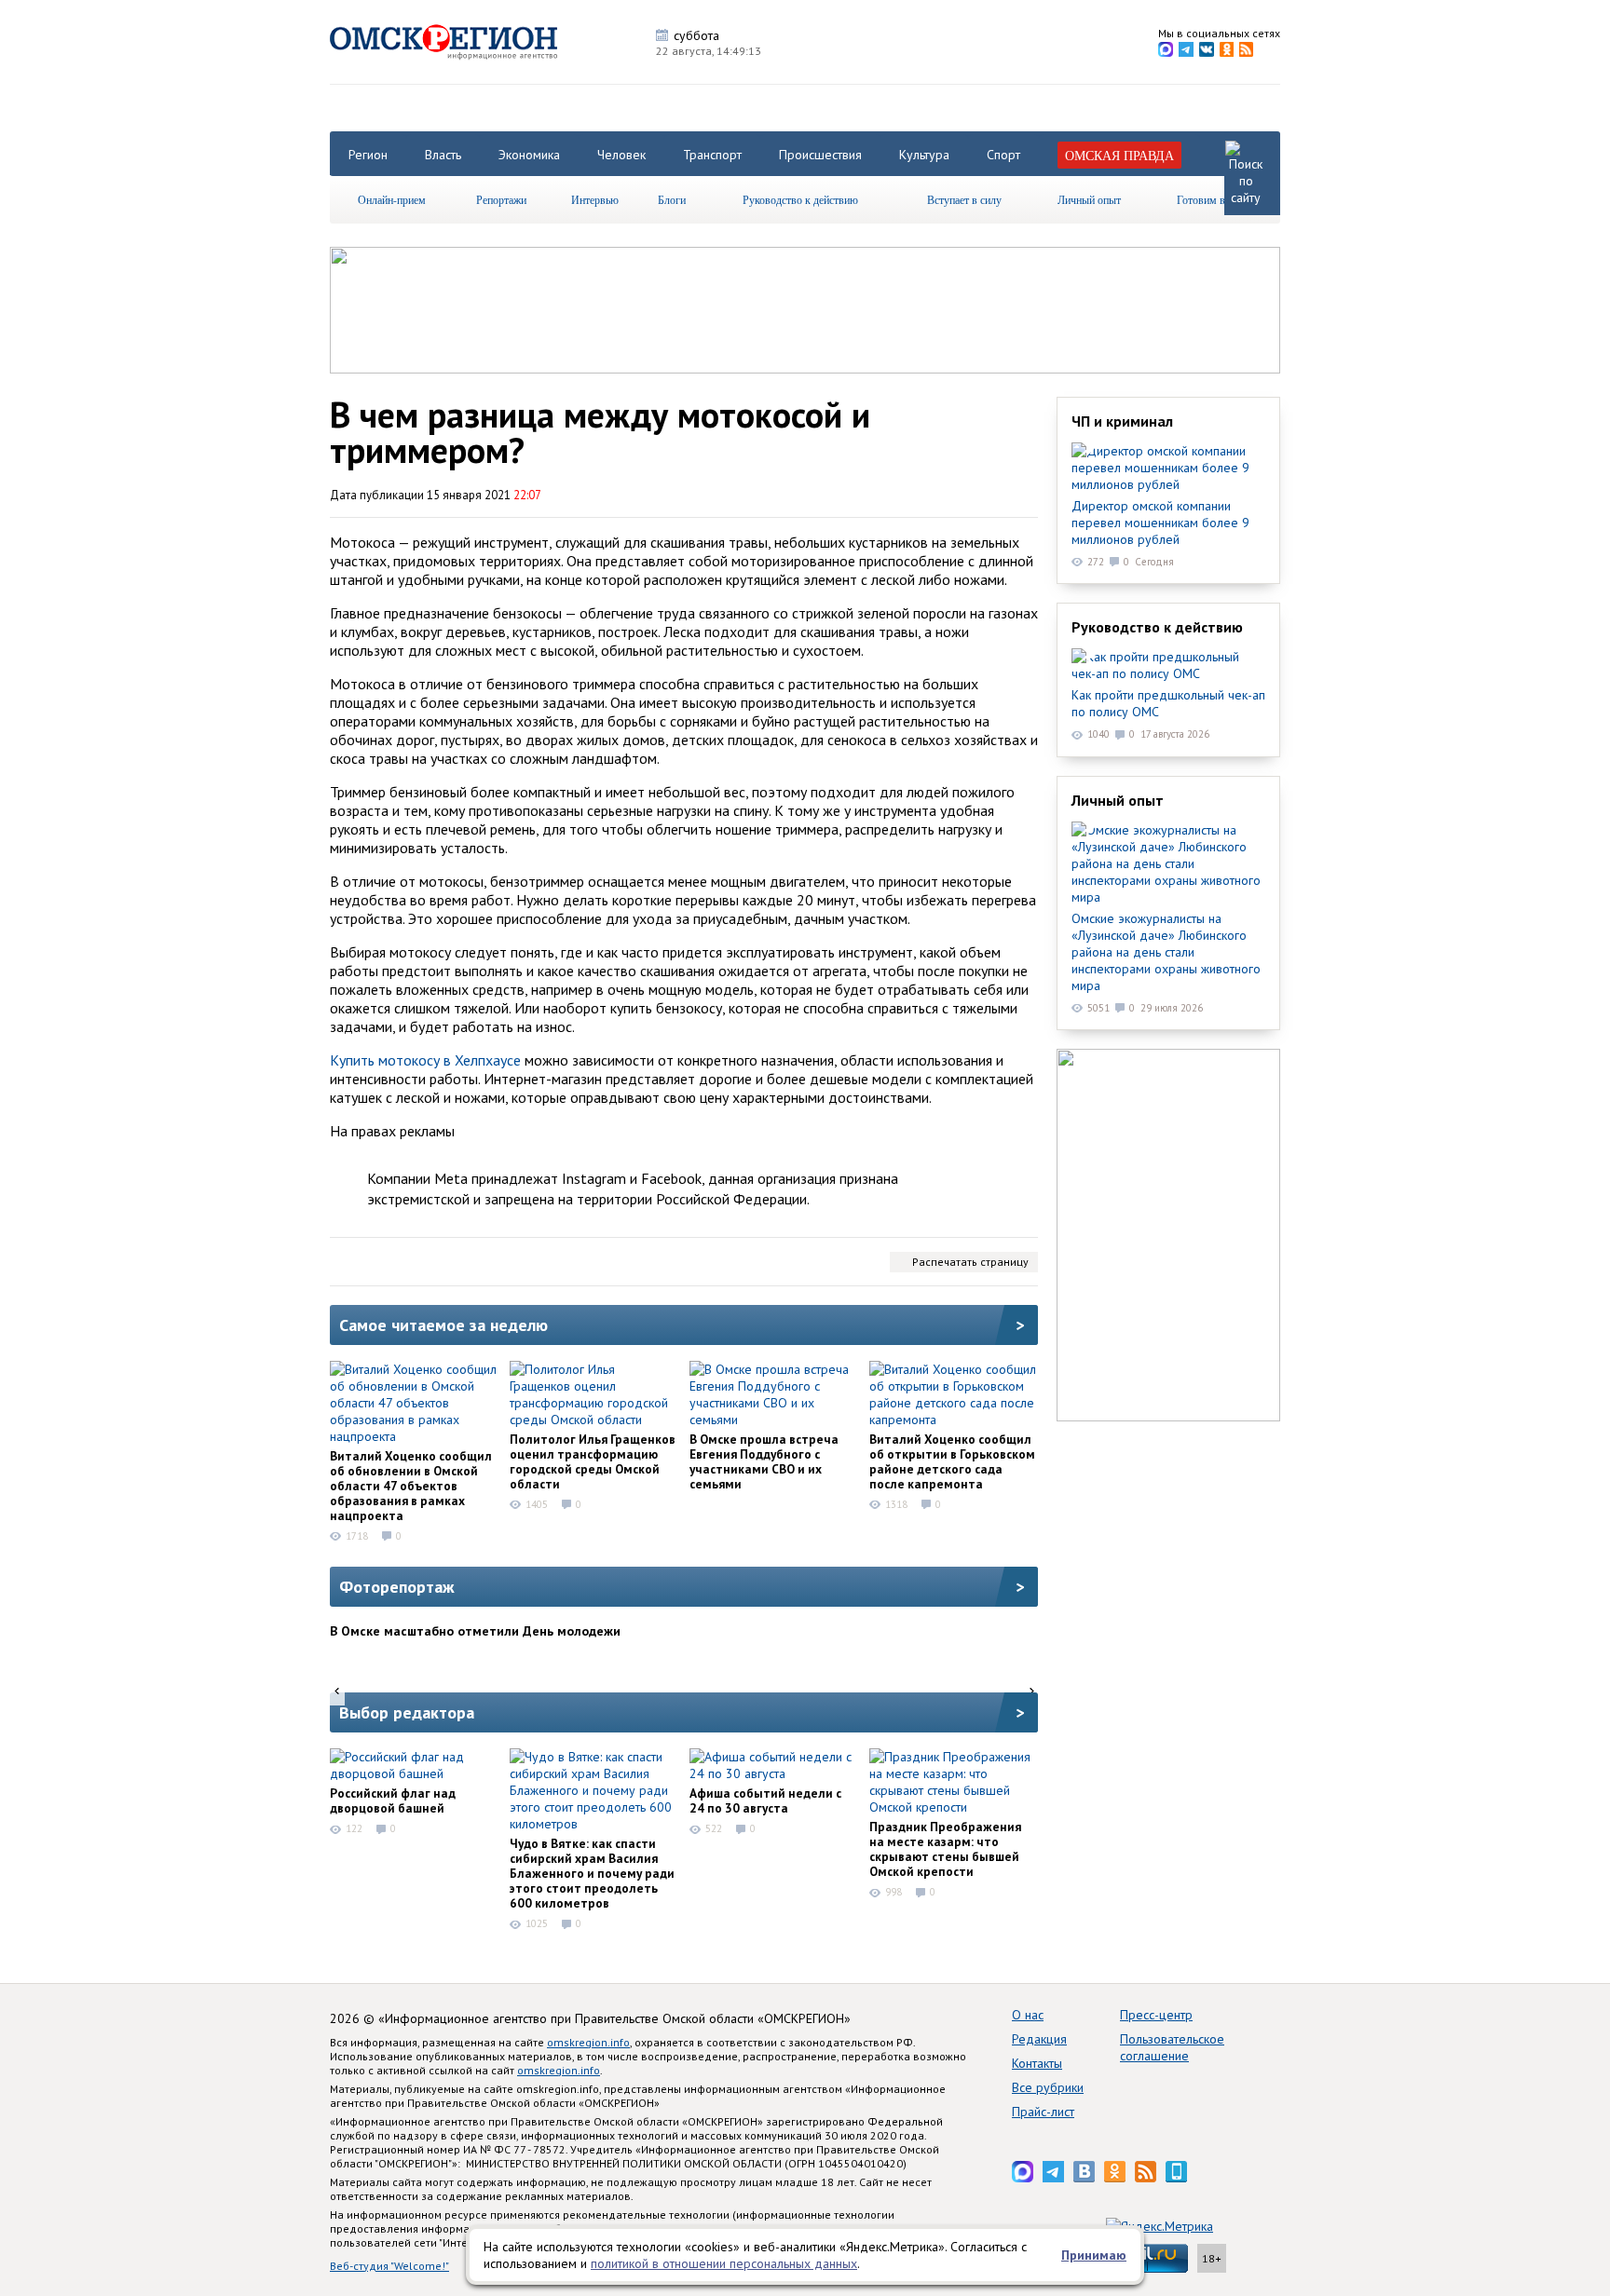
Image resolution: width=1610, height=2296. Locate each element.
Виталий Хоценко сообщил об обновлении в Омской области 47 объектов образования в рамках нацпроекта (411, 1486)
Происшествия (820, 155)
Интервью (595, 199)
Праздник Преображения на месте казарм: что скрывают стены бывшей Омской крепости (945, 1849)
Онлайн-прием (392, 199)
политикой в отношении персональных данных (724, 2263)
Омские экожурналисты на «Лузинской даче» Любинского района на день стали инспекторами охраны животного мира (1166, 952)
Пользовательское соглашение (1172, 2047)
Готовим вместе (1214, 199)
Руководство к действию (800, 199)
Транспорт (712, 155)
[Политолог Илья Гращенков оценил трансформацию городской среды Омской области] (594, 1394)
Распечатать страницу (970, 1262)
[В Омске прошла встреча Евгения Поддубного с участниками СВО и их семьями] (773, 1394)
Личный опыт (1089, 199)
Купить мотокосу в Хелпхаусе (425, 1060)
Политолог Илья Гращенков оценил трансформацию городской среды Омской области (593, 1461)
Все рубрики (1048, 2087)
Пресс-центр (1156, 2015)
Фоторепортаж (397, 1587)
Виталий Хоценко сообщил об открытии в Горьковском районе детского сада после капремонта (952, 1461)
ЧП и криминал (1122, 421)
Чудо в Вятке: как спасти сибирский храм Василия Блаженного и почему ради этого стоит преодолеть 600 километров (592, 1873)
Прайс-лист (1043, 2112)
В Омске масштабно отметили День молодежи (475, 1631)
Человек (621, 155)
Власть (443, 155)
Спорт (1003, 155)
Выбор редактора (407, 1712)
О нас (1028, 2015)
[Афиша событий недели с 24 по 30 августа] (773, 1765)
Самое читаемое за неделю (443, 1325)
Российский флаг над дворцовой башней (393, 1800)
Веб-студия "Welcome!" (389, 2266)
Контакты (1037, 2063)
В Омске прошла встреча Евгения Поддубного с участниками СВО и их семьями (764, 1461)
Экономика (529, 155)
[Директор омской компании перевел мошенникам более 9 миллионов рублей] (1168, 468)
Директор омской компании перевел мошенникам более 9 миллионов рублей (1160, 523)
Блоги (672, 199)
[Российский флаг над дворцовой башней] (414, 1765)
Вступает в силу (964, 199)
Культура (924, 155)
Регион (368, 155)
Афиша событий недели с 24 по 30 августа (765, 1800)
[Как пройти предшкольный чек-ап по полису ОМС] (1168, 665)
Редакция (1039, 2039)
